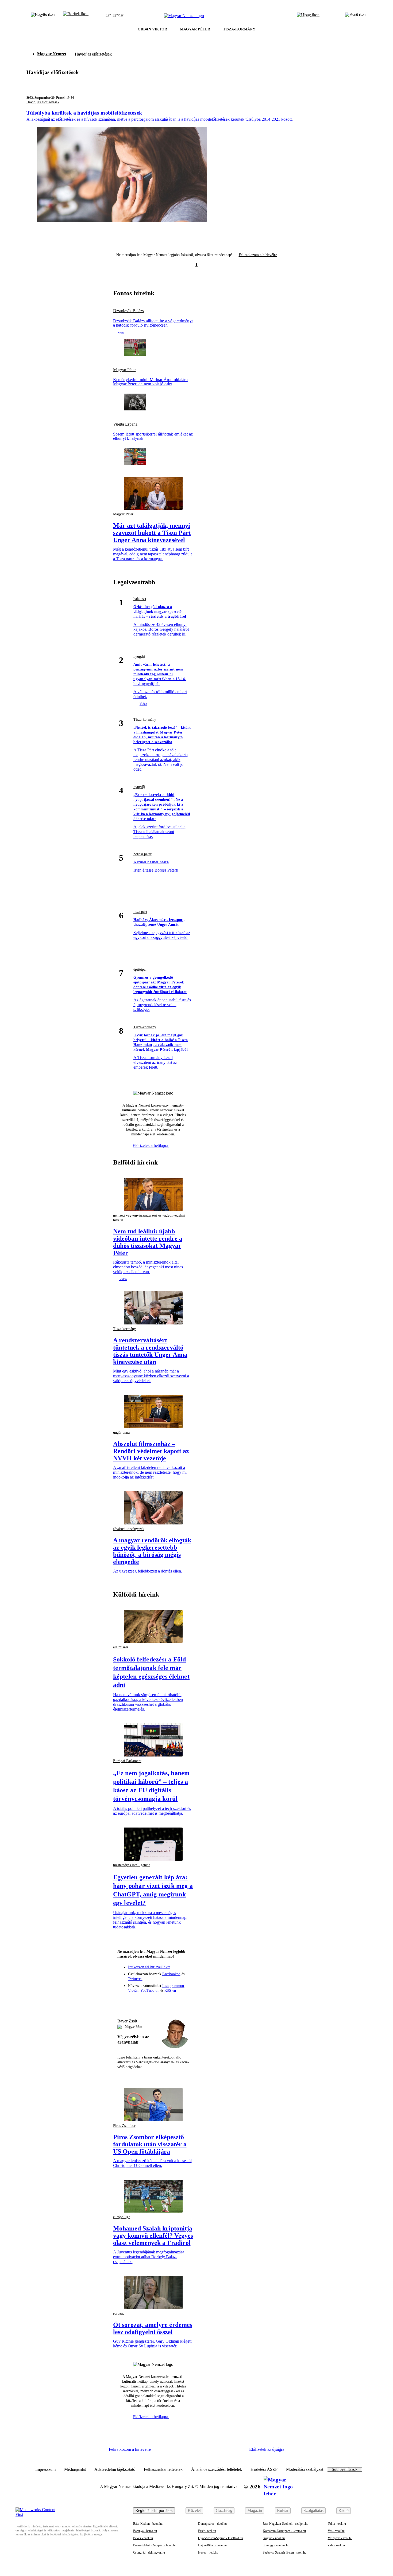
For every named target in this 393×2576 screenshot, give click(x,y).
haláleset (140, 599)
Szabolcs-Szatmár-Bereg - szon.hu (285, 2553)
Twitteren (135, 1979)
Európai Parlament (127, 1761)
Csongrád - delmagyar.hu (149, 2553)
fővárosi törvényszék (129, 1529)
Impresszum (45, 2469)
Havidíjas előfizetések (43, 102)
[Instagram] (143, 2002)
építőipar (140, 969)
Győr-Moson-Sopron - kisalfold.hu (221, 2538)
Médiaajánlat (75, 2469)
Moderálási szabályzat (305, 2469)
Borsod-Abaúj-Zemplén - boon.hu (155, 2545)
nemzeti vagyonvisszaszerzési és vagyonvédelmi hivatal (149, 1218)
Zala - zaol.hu (336, 2545)
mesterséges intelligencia (132, 1865)
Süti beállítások (345, 2469)
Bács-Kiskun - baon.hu (148, 2524)
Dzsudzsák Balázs (128, 311)
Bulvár (283, 2510)
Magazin (255, 2510)
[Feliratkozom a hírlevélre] (76, 16)
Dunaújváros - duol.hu (212, 2524)
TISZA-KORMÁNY (239, 29)
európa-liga (122, 2217)
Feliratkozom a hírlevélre (258, 255)
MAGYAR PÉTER (195, 29)
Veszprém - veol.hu (340, 2538)
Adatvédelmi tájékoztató (115, 2469)
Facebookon (171, 1974)
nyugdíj (139, 656)
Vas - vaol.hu (336, 2531)
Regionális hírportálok (154, 2510)
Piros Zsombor (124, 2126)
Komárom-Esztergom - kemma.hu (284, 2531)
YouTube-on (150, 1991)
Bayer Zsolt (127, 2021)
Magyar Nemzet (52, 54)
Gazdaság (224, 2510)
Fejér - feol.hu (207, 2531)
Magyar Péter (124, 370)
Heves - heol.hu (208, 2553)
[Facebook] (134, 2002)
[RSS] (182, 2002)
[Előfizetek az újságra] (308, 16)
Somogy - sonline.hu (276, 2545)
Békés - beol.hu (143, 2538)
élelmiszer (121, 1647)
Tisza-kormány (145, 720)
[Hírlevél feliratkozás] (124, 2002)
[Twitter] (153, 2002)
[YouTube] (173, 2002)
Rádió (344, 2510)
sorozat (118, 2313)
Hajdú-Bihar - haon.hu (212, 2545)
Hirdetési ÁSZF (264, 2469)
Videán (133, 1991)
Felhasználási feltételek (163, 2469)
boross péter (142, 854)
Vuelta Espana (125, 424)
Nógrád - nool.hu (274, 2538)
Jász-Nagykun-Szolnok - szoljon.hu (286, 2524)
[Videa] (163, 2002)
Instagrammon (173, 1986)
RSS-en (170, 1991)
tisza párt (140, 912)
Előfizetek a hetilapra (151, 1145)
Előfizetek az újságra (267, 2449)
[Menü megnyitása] (355, 16)
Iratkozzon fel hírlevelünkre (149, 1967)
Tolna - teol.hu (337, 2524)
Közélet (194, 2510)
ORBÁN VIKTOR (152, 29)
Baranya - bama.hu (145, 2531)
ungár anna (121, 1432)
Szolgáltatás (313, 2510)
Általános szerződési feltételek (217, 2469)
